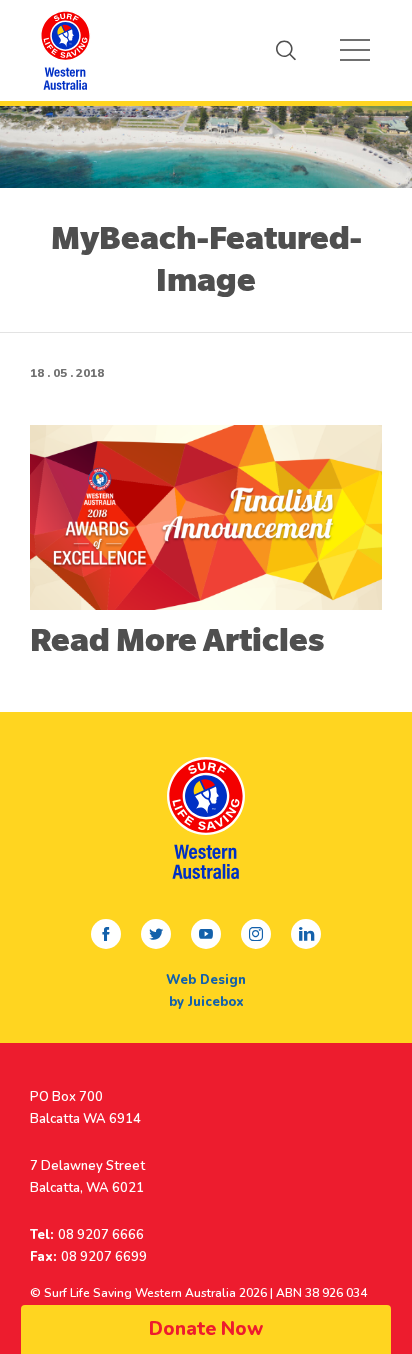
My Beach (65, 50)
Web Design (206, 980)
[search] (286, 50)
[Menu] (355, 50)
